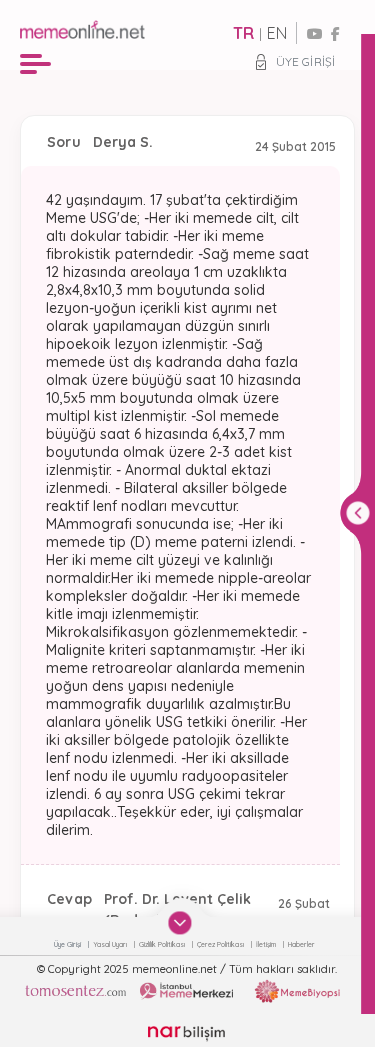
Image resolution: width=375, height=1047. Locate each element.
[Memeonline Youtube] (315, 34)
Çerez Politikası (221, 944)
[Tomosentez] (75, 991)
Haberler (301, 944)
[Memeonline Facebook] (335, 34)
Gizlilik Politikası (163, 944)
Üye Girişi (305, 61)
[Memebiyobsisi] (297, 991)
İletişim (267, 944)
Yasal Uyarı (111, 944)
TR (243, 33)
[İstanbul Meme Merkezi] (186, 991)
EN (277, 33)
